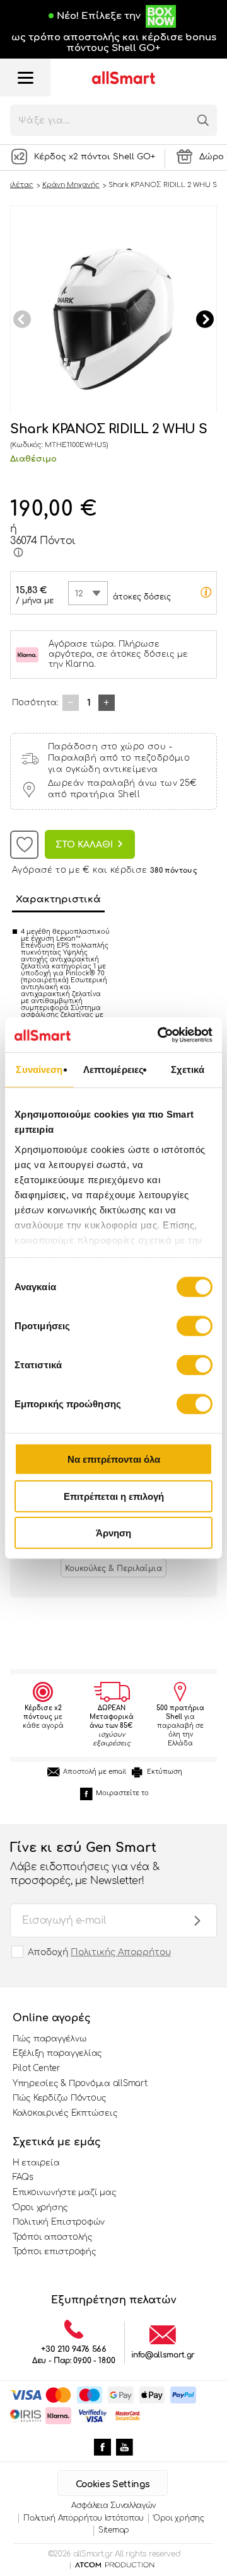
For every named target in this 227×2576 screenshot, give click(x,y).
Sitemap (114, 2530)
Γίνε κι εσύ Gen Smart (84, 1864)
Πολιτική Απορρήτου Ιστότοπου (84, 2518)
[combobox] (88, 593)
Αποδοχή (99, 1952)
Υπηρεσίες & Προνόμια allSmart (80, 2084)
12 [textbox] (79, 594)
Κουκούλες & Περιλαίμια (113, 1569)
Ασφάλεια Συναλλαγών (113, 2505)
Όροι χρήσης (40, 2208)
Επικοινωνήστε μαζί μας (64, 2193)
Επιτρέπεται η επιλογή (114, 1496)
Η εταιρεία (36, 2163)
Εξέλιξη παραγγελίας (57, 2053)
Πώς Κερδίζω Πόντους (60, 2098)
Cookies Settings (113, 2484)
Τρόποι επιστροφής (55, 2252)
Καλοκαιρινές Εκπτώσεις (65, 2113)
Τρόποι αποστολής (53, 2237)
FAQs (23, 2177)
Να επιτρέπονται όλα (114, 1459)
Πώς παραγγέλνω (49, 2039)
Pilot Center (37, 2068)
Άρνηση (113, 1533)
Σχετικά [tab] (188, 1070)
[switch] (195, 1326)
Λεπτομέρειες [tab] (113, 1070)
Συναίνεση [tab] (39, 1070)
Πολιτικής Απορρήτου (121, 1952)
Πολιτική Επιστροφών (59, 2222)
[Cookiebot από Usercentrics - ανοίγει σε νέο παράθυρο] (160, 1035)
